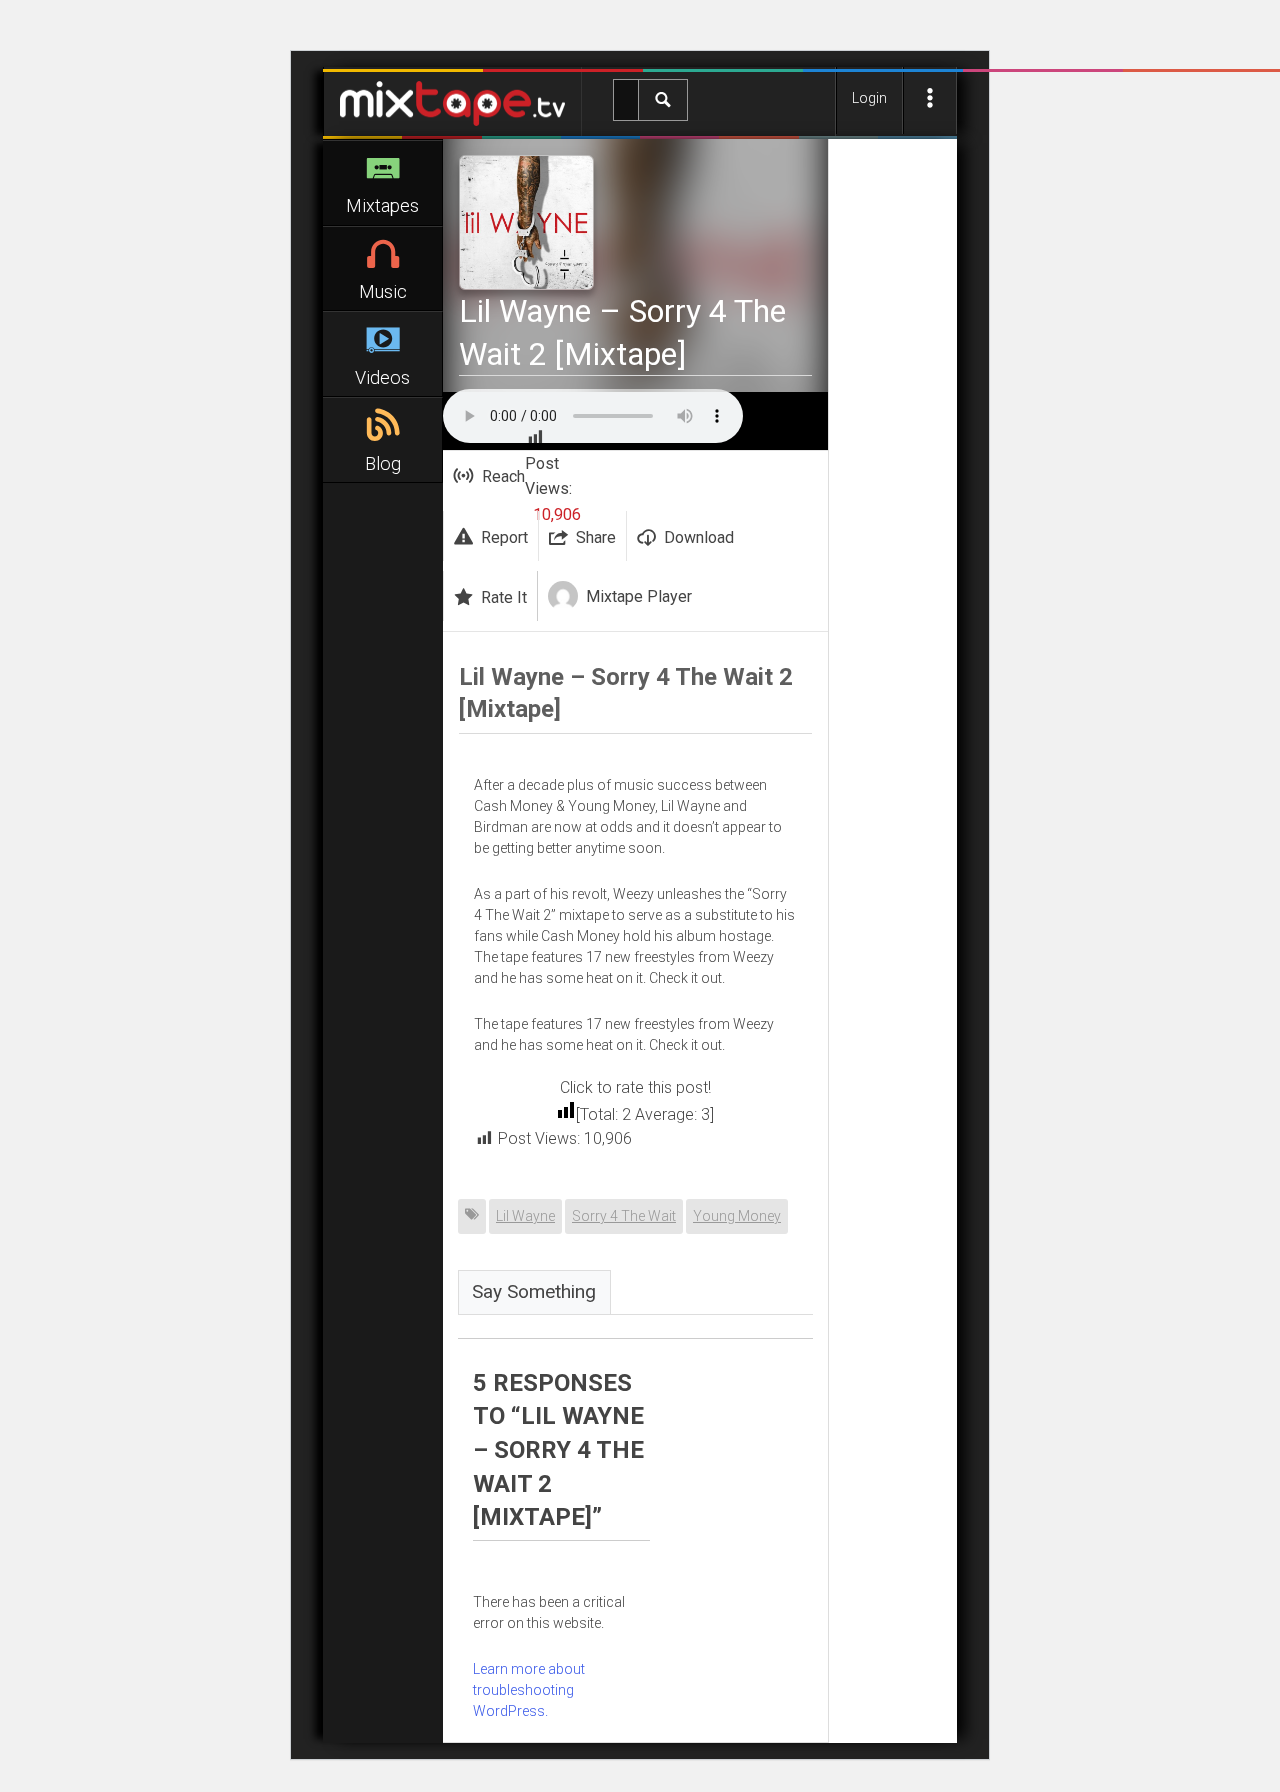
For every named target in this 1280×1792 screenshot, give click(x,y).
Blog (383, 463)
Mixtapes (382, 205)
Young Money (737, 1216)
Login (869, 98)
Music (383, 291)
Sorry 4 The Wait (624, 1216)
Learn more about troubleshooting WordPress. (529, 1690)
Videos (382, 377)
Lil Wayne (525, 1216)
